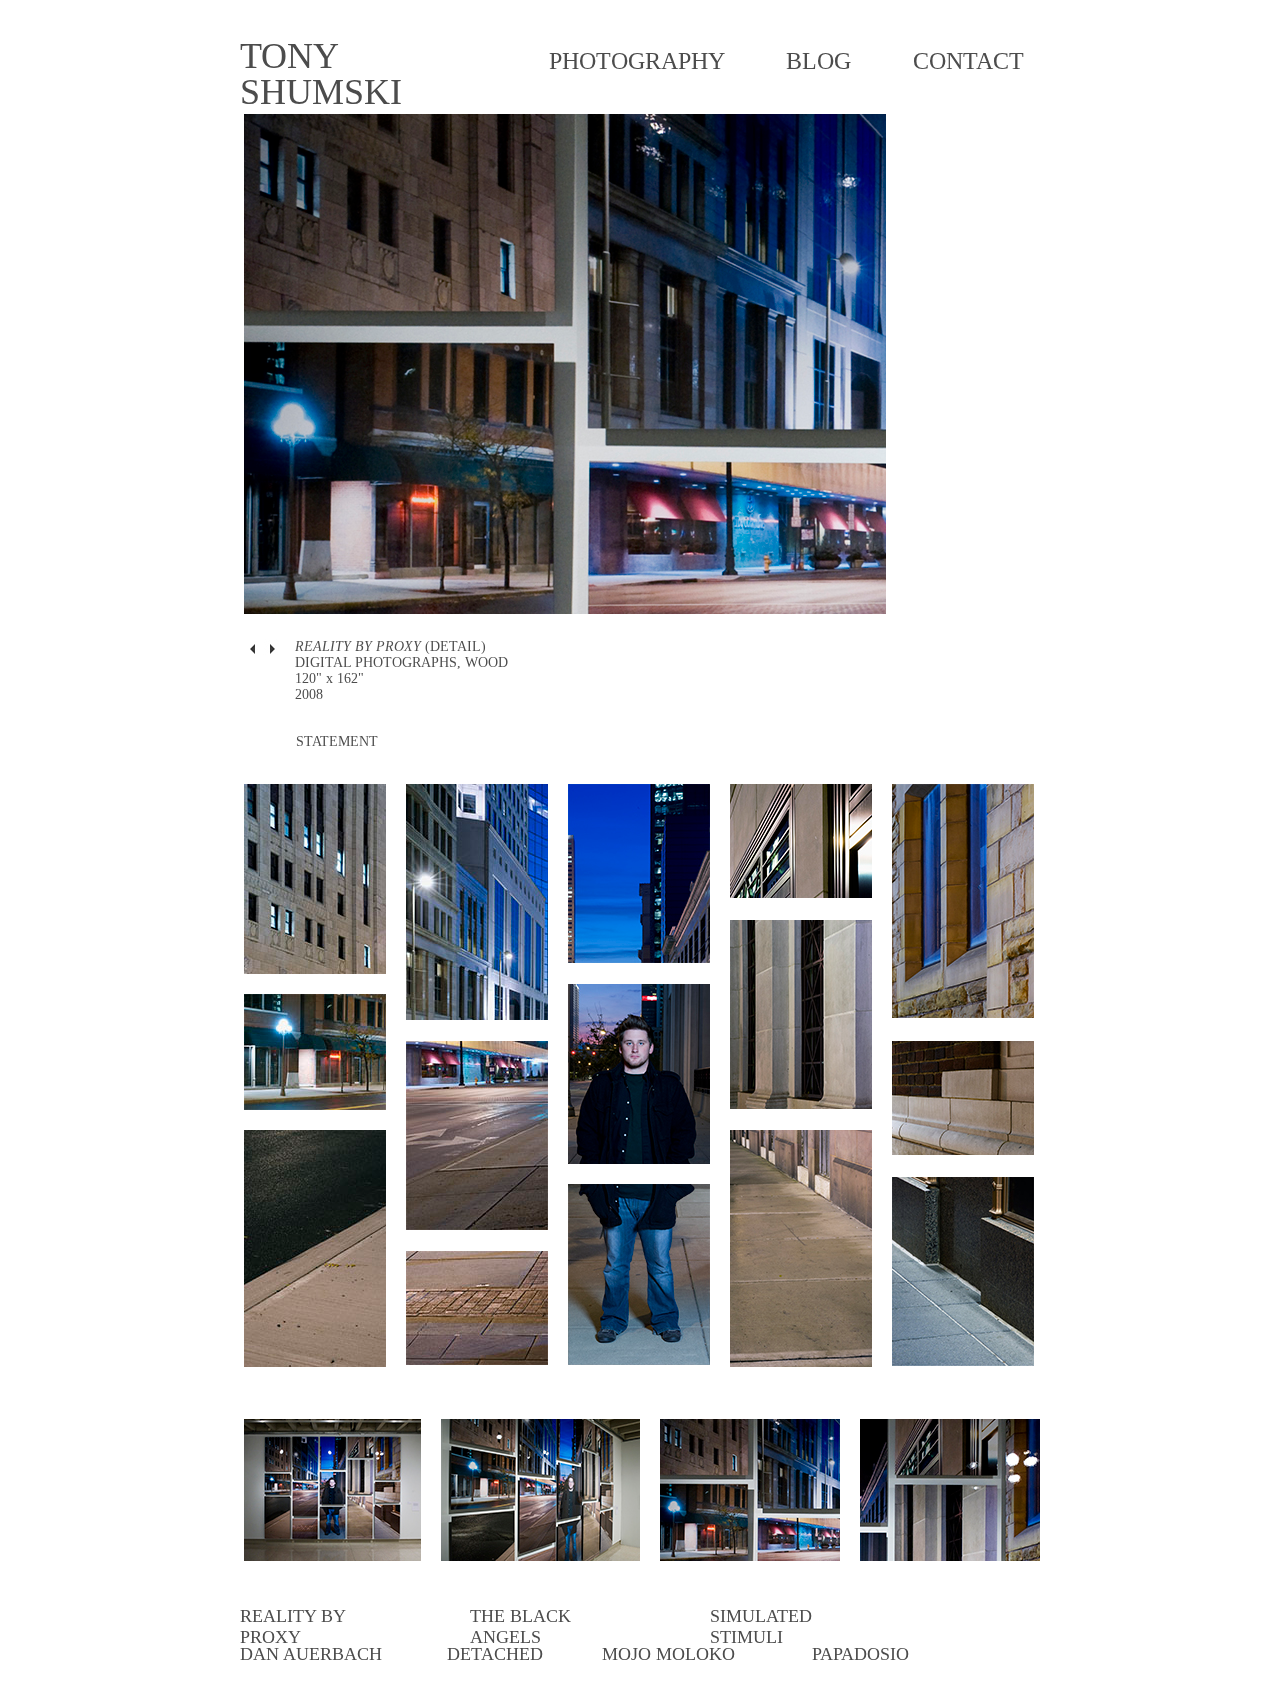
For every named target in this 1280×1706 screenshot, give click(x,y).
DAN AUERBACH (311, 1654)
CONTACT (968, 61)
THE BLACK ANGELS (520, 1626)
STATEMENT (337, 741)
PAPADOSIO (860, 1654)
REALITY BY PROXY (292, 1626)
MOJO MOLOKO (668, 1654)
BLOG (818, 61)
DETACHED (495, 1654)
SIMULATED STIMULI (761, 1626)
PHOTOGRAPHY (637, 61)
